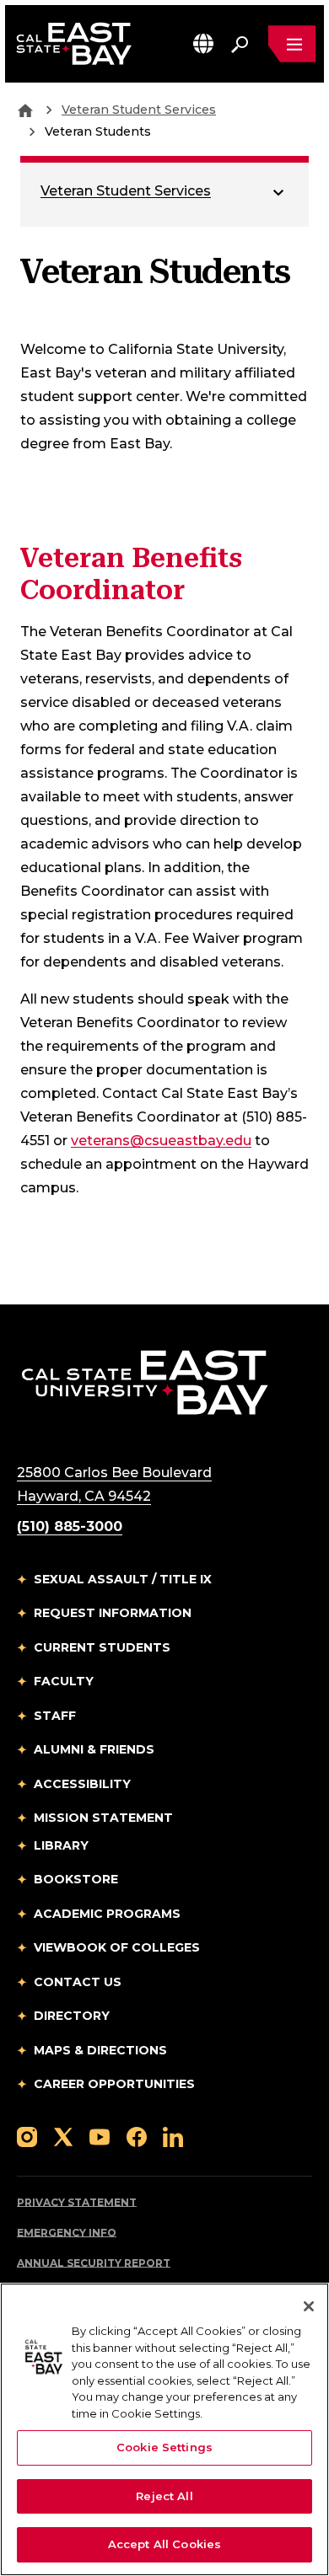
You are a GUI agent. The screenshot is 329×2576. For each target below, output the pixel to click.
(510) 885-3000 (70, 1526)
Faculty (64, 1681)
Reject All (164, 2496)
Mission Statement (103, 1818)
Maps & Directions (100, 2050)
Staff (55, 1716)
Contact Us (78, 1982)
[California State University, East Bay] (145, 1382)
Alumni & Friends (94, 1749)
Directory (72, 2016)
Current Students (102, 1647)
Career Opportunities (114, 2084)
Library (61, 1845)
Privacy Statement (77, 2202)
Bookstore (76, 1879)
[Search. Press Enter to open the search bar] (240, 44)
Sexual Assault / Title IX (123, 1579)
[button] (203, 43)
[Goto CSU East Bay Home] (25, 110)
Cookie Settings (164, 2447)
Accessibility (82, 1784)
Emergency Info (67, 2233)
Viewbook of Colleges (117, 1947)
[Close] (309, 2306)
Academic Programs (107, 1914)
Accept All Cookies (164, 2544)
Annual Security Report (94, 2263)
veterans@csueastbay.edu (161, 1141)
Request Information (113, 1613)
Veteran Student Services (139, 110)
